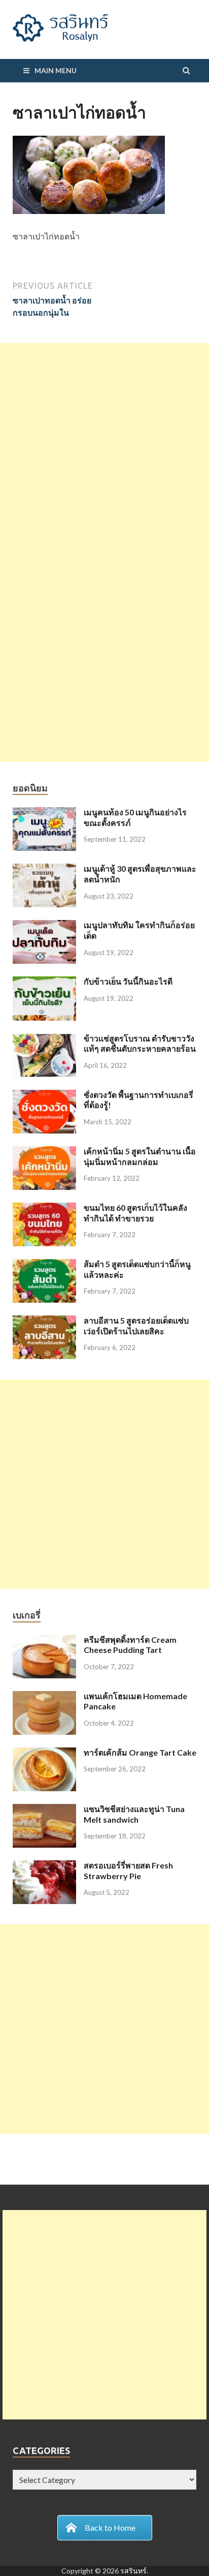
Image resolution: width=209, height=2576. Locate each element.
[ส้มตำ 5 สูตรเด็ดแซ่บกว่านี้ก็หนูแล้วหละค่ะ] (44, 1265)
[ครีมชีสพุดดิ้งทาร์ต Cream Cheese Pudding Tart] (44, 1640)
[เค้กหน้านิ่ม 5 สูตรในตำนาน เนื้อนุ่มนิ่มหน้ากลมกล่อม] (44, 1152)
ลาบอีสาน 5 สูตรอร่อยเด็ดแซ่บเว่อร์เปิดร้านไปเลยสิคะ (136, 1326)
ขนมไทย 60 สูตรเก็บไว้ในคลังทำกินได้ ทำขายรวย (135, 1213)
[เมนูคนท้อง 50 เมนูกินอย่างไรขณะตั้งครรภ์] (44, 813)
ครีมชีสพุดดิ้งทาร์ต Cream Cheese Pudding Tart (130, 1645)
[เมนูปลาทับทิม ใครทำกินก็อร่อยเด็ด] (44, 926)
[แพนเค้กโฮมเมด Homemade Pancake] (44, 1697)
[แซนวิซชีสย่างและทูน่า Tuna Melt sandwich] (44, 1810)
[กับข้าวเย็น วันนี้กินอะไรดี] (44, 982)
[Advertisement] (104, 448)
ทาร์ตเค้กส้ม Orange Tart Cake (140, 1752)
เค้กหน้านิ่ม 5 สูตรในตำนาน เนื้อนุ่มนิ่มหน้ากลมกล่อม (140, 1156)
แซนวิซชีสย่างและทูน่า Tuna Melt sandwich (134, 1814)
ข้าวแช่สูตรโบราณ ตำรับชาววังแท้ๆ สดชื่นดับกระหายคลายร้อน (140, 1044)
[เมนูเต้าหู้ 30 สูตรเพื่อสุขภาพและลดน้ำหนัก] (44, 869)
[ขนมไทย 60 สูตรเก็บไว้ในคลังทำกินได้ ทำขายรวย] (44, 1208)
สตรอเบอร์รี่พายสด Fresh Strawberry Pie (128, 1870)
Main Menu (56, 70)
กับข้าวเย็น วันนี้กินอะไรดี (128, 981)
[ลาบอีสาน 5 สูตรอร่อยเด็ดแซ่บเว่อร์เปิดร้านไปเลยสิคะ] (44, 1321)
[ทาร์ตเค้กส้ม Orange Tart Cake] (44, 1753)
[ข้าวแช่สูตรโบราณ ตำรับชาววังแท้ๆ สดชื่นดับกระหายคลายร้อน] (44, 1039)
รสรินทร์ (133, 2571)
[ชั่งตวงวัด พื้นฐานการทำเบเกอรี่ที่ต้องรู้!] (44, 1096)
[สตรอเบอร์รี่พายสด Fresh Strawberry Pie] (44, 1866)
